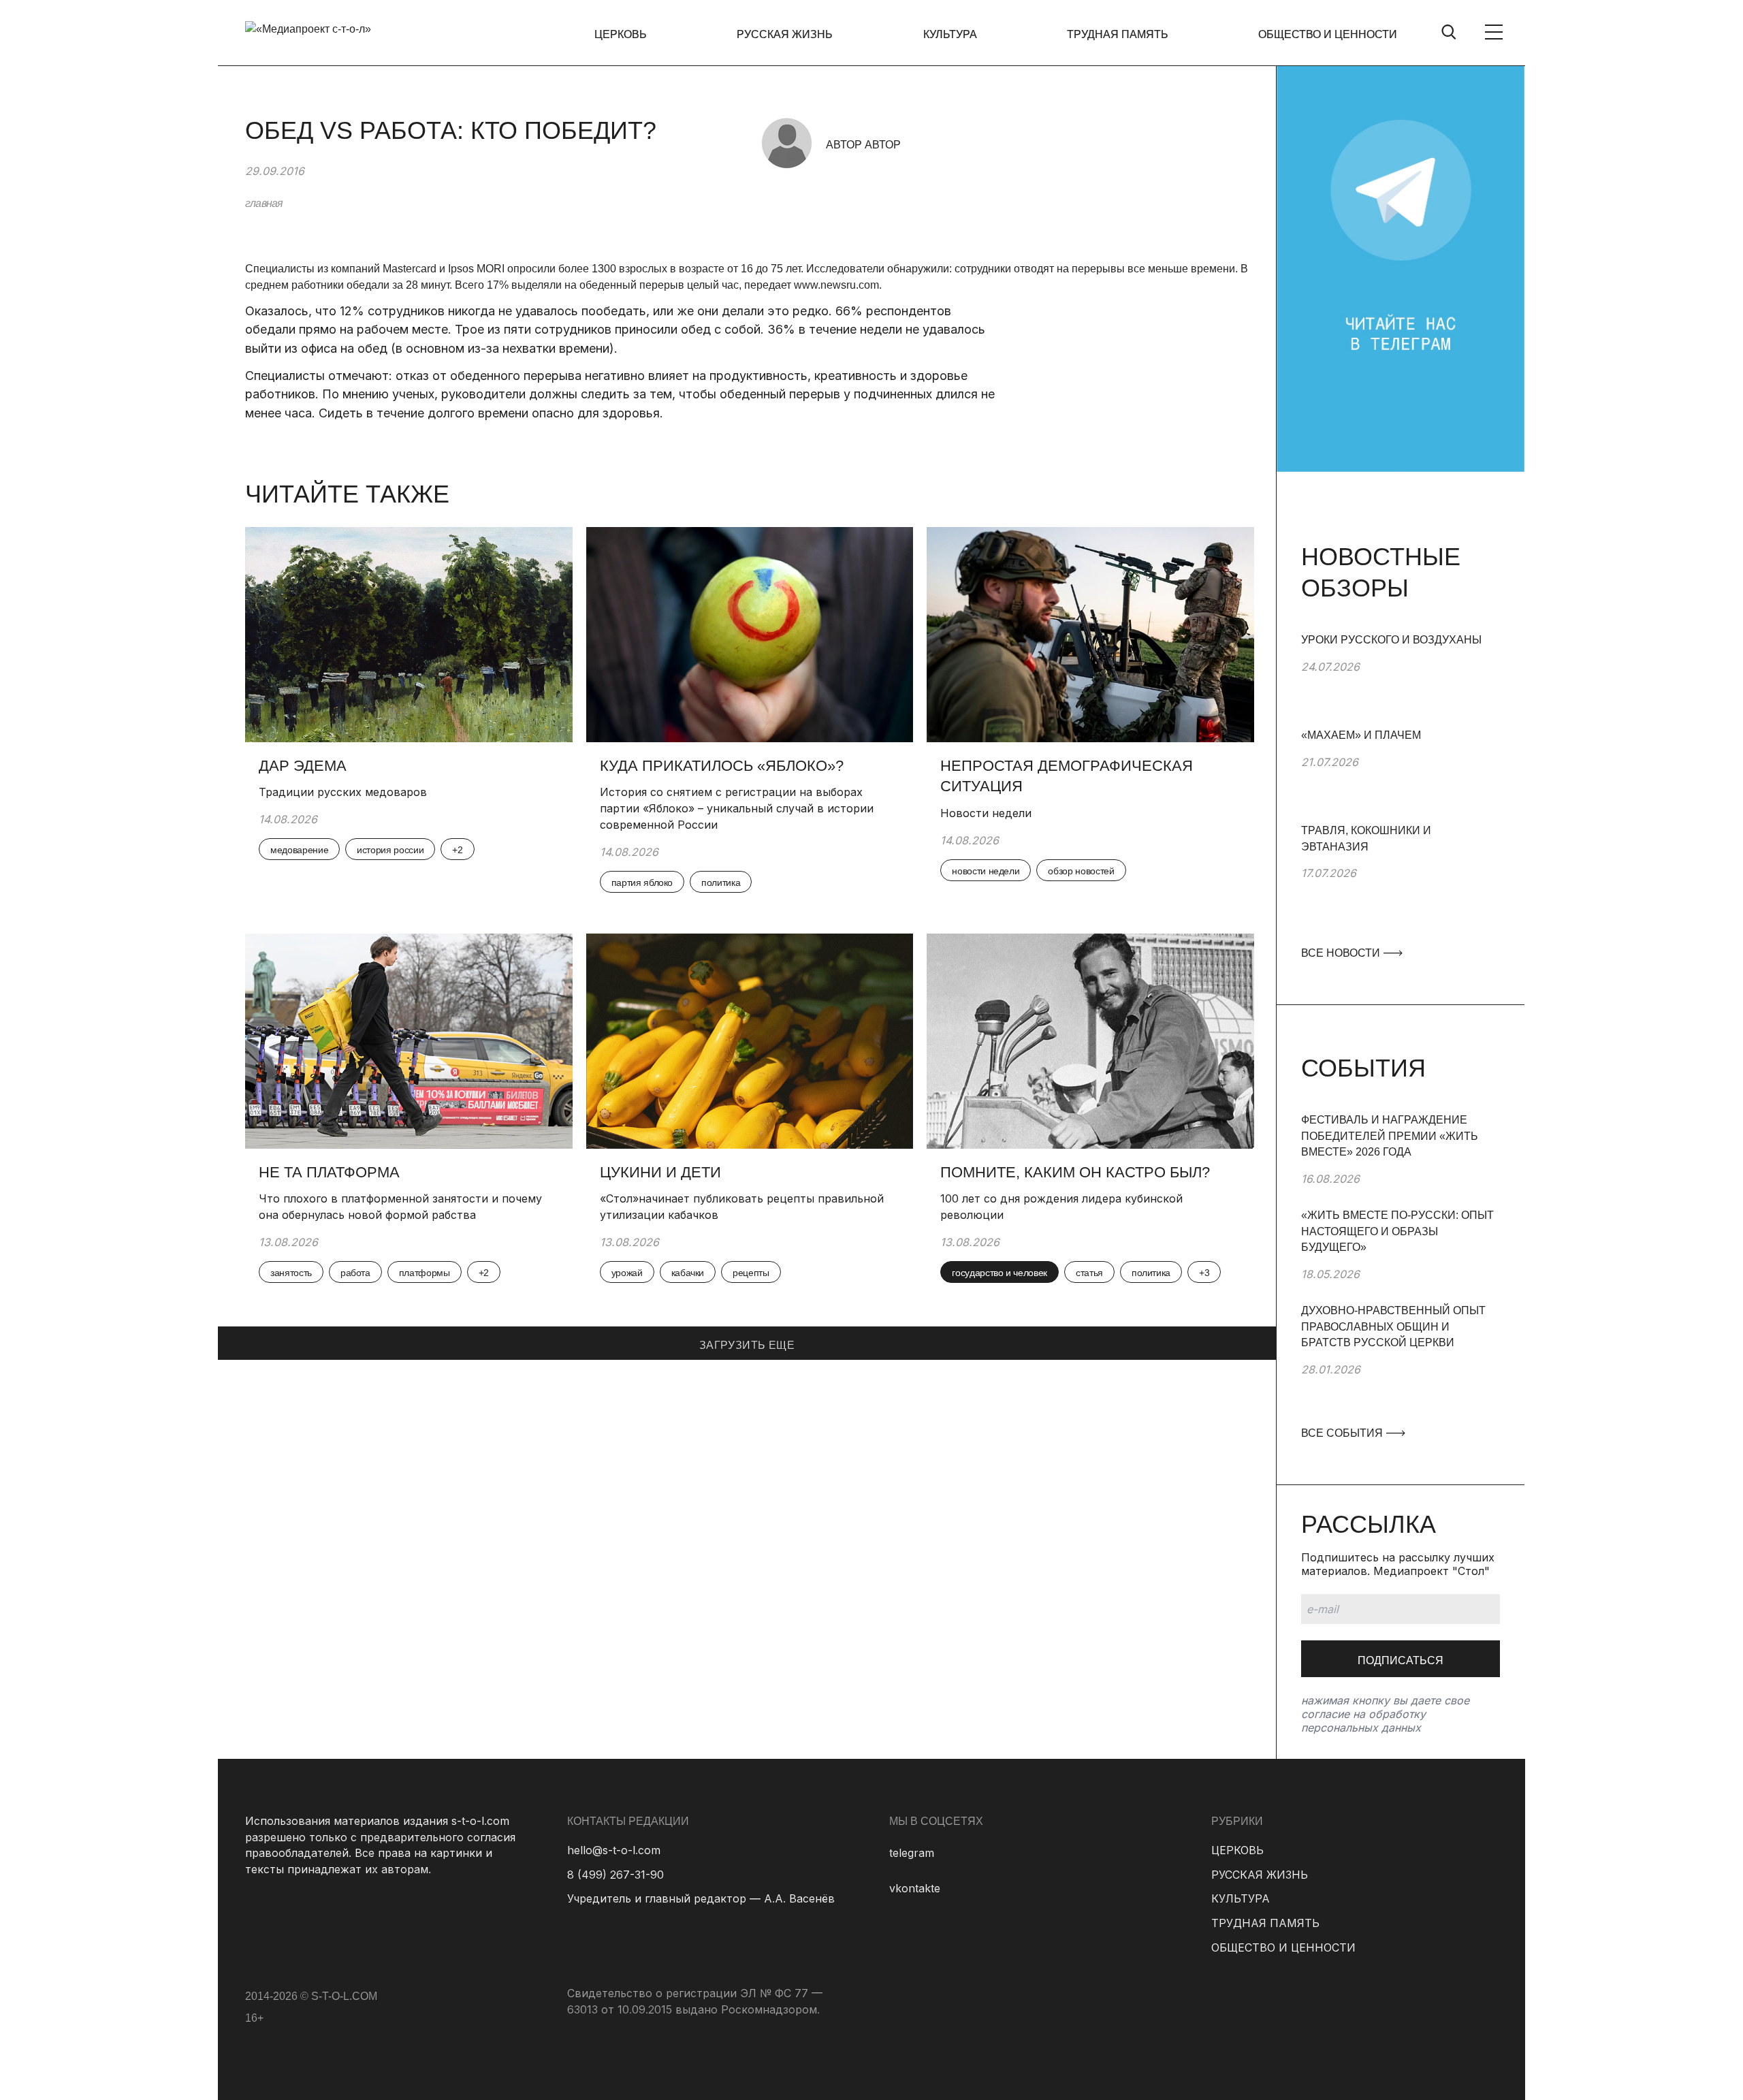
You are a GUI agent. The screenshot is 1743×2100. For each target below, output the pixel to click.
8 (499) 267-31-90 (615, 1875)
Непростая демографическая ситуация (1067, 776)
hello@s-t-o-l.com (614, 1850)
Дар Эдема (303, 766)
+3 (1204, 1273)
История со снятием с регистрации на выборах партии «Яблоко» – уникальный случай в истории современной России (737, 808)
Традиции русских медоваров (343, 792)
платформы (425, 1273)
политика (721, 882)
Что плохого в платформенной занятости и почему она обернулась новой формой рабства (400, 1207)
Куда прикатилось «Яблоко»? (722, 766)
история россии (390, 850)
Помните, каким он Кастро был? (1077, 1172)
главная (264, 203)
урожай (627, 1273)
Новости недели (986, 813)
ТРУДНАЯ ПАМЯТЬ (1118, 34)
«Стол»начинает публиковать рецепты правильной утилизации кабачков (742, 1207)
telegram (912, 1853)
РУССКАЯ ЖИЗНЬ (785, 34)
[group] (1401, 680)
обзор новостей (1081, 871)
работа (355, 1273)
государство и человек (1000, 1273)
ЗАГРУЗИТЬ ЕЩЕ (747, 1345)
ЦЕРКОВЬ (621, 34)
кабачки (688, 1273)
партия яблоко (642, 882)
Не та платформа (329, 1172)
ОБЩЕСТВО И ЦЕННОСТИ (1328, 34)
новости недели (986, 871)
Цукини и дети (660, 1172)
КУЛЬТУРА (950, 34)
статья (1089, 1273)
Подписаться (1401, 1660)
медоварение (299, 850)
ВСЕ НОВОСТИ (1342, 953)
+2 (457, 850)
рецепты (751, 1273)
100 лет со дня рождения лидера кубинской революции (1061, 1207)
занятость (291, 1273)
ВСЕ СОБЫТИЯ (1343, 1433)
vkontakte (915, 1888)
